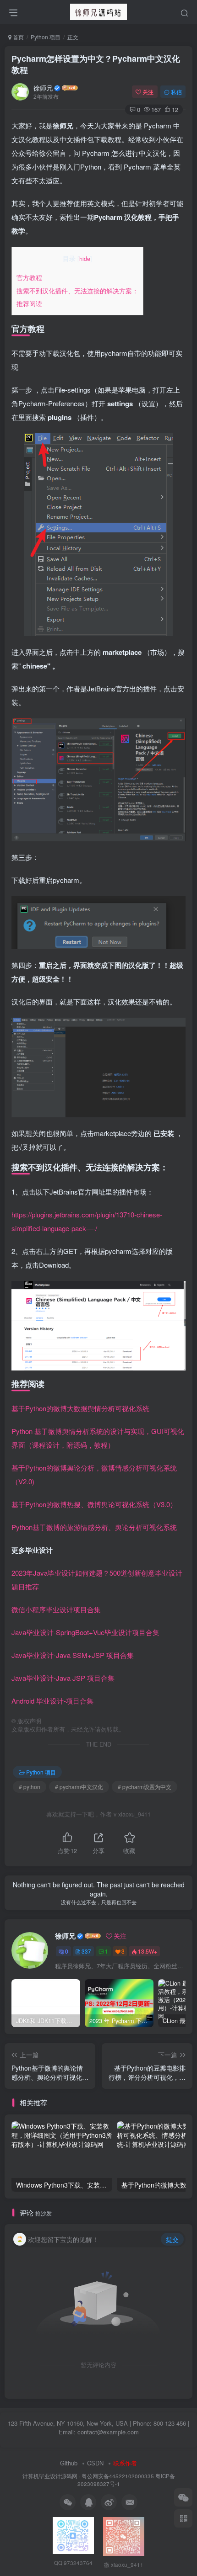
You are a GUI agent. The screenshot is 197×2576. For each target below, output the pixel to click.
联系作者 (125, 2463)
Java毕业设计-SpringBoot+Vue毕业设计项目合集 (85, 1632)
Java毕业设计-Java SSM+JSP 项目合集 (73, 1655)
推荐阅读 (29, 303)
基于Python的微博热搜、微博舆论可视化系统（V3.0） (94, 1504)
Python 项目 (46, 37)
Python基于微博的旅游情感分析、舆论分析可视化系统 (94, 1527)
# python (30, 1787)
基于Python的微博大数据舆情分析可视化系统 (80, 1408)
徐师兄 (43, 88)
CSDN (95, 2463)
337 (86, 1951)
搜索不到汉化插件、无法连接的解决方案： (77, 291)
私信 (176, 92)
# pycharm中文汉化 (79, 1787)
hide (85, 258)
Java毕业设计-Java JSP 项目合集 (63, 1678)
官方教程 (29, 277)
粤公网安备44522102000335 (118, 2476)
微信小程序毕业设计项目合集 (56, 1609)
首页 (18, 37)
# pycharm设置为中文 (145, 1787)
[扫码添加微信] (183, 2497)
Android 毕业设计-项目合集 (52, 1701)
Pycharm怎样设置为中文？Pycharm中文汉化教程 (96, 64)
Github (69, 2463)
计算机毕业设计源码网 (50, 2476)
